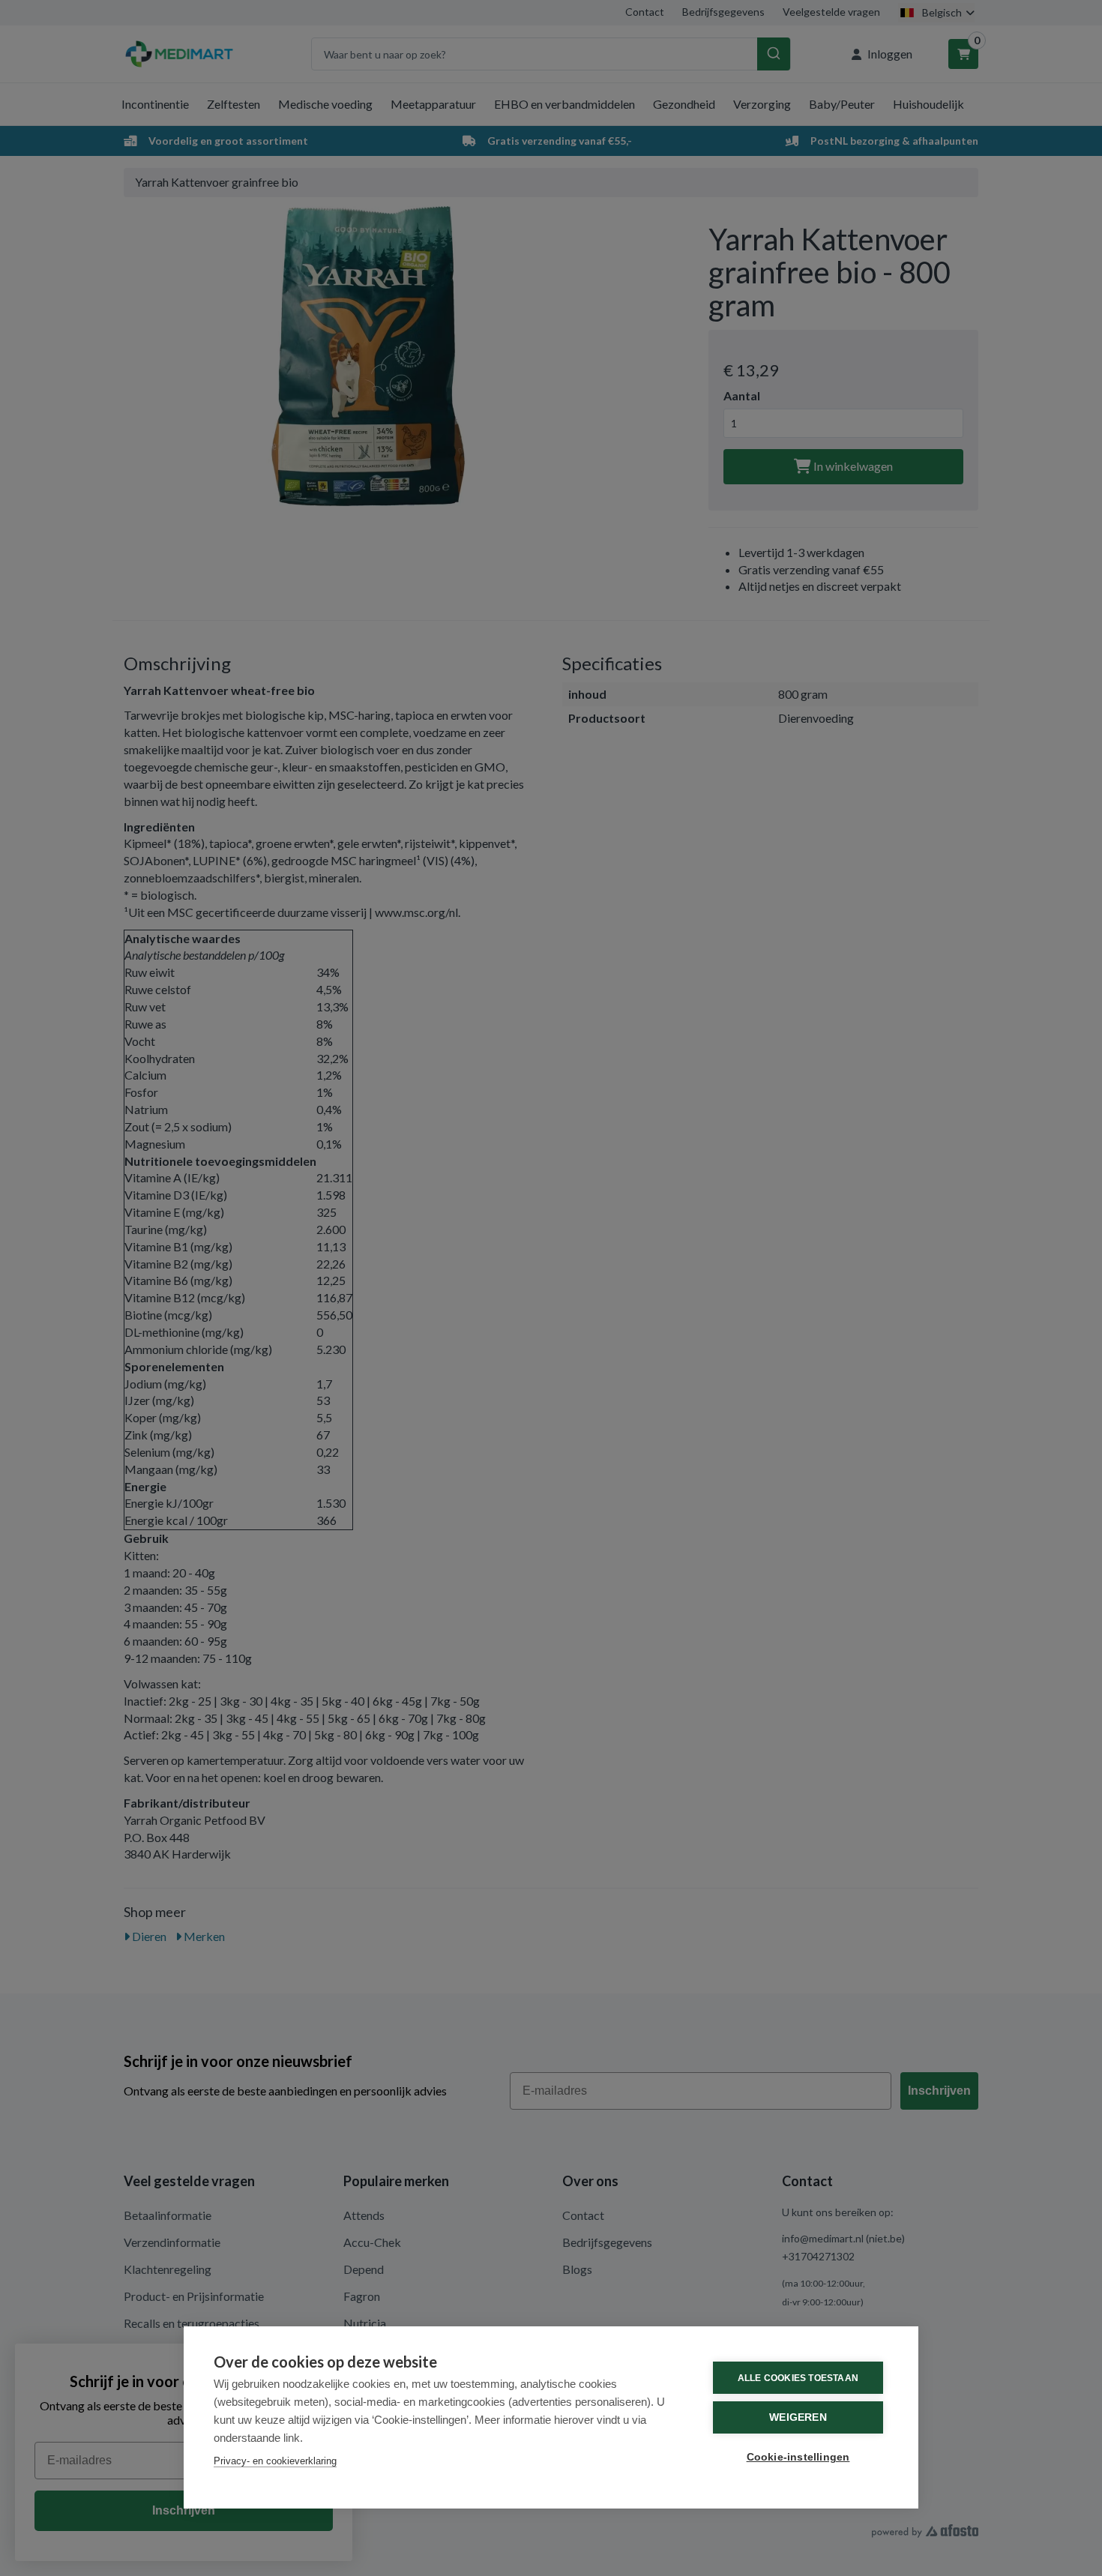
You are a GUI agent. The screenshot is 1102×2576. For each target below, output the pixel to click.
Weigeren (798, 2417)
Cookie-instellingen (798, 2457)
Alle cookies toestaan (798, 2378)
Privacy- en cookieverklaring (275, 2461)
